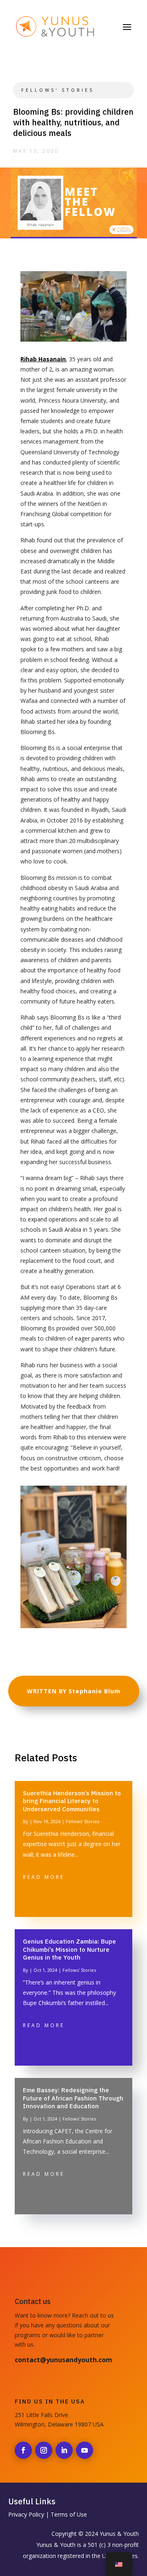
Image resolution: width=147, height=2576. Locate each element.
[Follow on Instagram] (44, 2450)
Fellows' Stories (58, 90)
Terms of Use (69, 2514)
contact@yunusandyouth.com (63, 2360)
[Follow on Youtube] (85, 2450)
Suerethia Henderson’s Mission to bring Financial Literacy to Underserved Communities (72, 1801)
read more (44, 1877)
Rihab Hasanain (43, 359)
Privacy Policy (26, 2514)
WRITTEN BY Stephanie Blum (74, 1691)
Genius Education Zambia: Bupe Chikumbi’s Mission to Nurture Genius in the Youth (69, 1949)
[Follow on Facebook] (23, 2450)
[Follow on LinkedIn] (64, 2450)
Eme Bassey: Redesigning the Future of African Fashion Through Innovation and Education (73, 2098)
